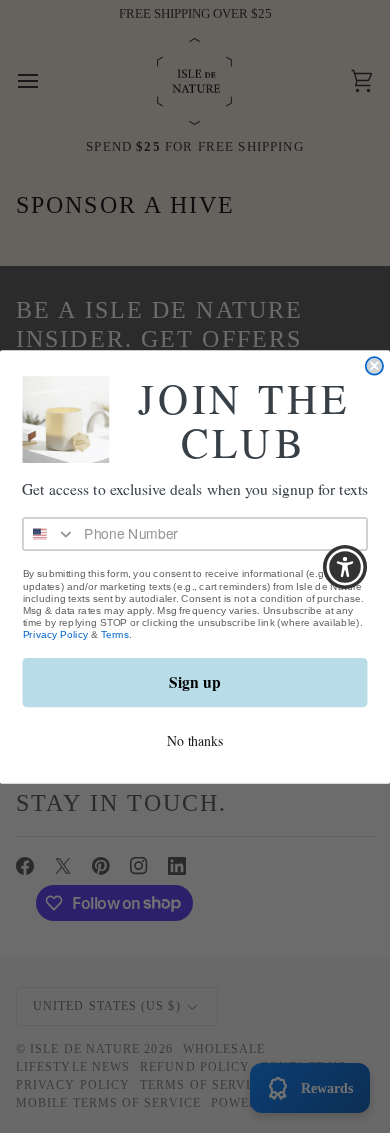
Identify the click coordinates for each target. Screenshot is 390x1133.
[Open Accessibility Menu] (345, 566)
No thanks (195, 740)
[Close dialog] (374, 365)
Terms (115, 634)
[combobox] (49, 533)
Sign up (194, 682)
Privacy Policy (56, 634)
